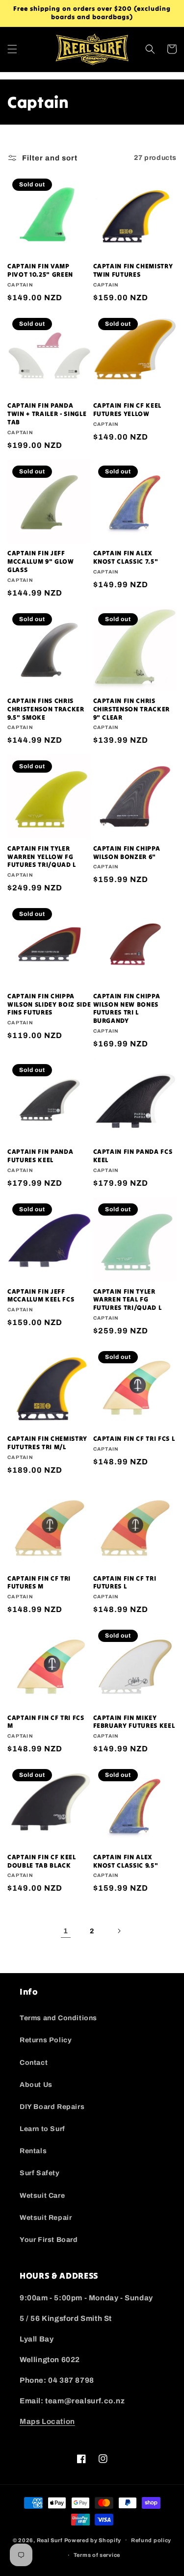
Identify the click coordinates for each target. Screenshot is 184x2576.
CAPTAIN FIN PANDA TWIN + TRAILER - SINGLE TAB (47, 414)
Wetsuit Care (42, 2196)
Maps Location (47, 2421)
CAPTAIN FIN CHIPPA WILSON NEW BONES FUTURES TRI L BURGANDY (127, 1009)
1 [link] (66, 1931)
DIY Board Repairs (52, 2107)
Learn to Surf (42, 2129)
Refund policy (151, 2540)
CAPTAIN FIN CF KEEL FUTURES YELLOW (128, 410)
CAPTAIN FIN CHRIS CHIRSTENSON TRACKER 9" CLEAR (132, 709)
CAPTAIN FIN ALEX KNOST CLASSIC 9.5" (126, 1861)
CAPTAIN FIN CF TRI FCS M (46, 1722)
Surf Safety (40, 2173)
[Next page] (119, 1931)
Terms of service (97, 2555)
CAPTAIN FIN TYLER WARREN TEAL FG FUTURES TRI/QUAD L (128, 1300)
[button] (12, 49)
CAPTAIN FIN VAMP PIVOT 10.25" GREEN (40, 271)
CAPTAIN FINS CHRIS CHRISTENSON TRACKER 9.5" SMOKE (46, 709)
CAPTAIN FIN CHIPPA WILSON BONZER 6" (127, 853)
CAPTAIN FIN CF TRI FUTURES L (125, 1583)
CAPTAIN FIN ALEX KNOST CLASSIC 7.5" (126, 558)
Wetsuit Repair (46, 2218)
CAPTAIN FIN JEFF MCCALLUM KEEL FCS (41, 1296)
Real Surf (50, 2540)
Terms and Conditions (58, 2018)
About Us (36, 2085)
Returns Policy (46, 2040)
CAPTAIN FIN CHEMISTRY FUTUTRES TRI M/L (47, 1443)
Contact (34, 2063)
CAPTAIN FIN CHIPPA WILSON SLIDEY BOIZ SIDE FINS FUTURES (49, 1005)
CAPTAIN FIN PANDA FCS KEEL (133, 1156)
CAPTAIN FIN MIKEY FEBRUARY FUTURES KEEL (134, 1722)
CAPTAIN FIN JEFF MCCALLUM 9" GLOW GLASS (41, 562)
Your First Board (49, 2240)
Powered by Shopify (93, 2540)
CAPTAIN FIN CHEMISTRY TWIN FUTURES (133, 271)
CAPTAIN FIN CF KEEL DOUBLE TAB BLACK (42, 1861)
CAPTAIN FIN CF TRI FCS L (134, 1439)
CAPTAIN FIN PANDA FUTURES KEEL (40, 1156)
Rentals (33, 2151)
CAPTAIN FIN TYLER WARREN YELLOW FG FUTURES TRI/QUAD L (42, 857)
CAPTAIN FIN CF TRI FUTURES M (39, 1583)
